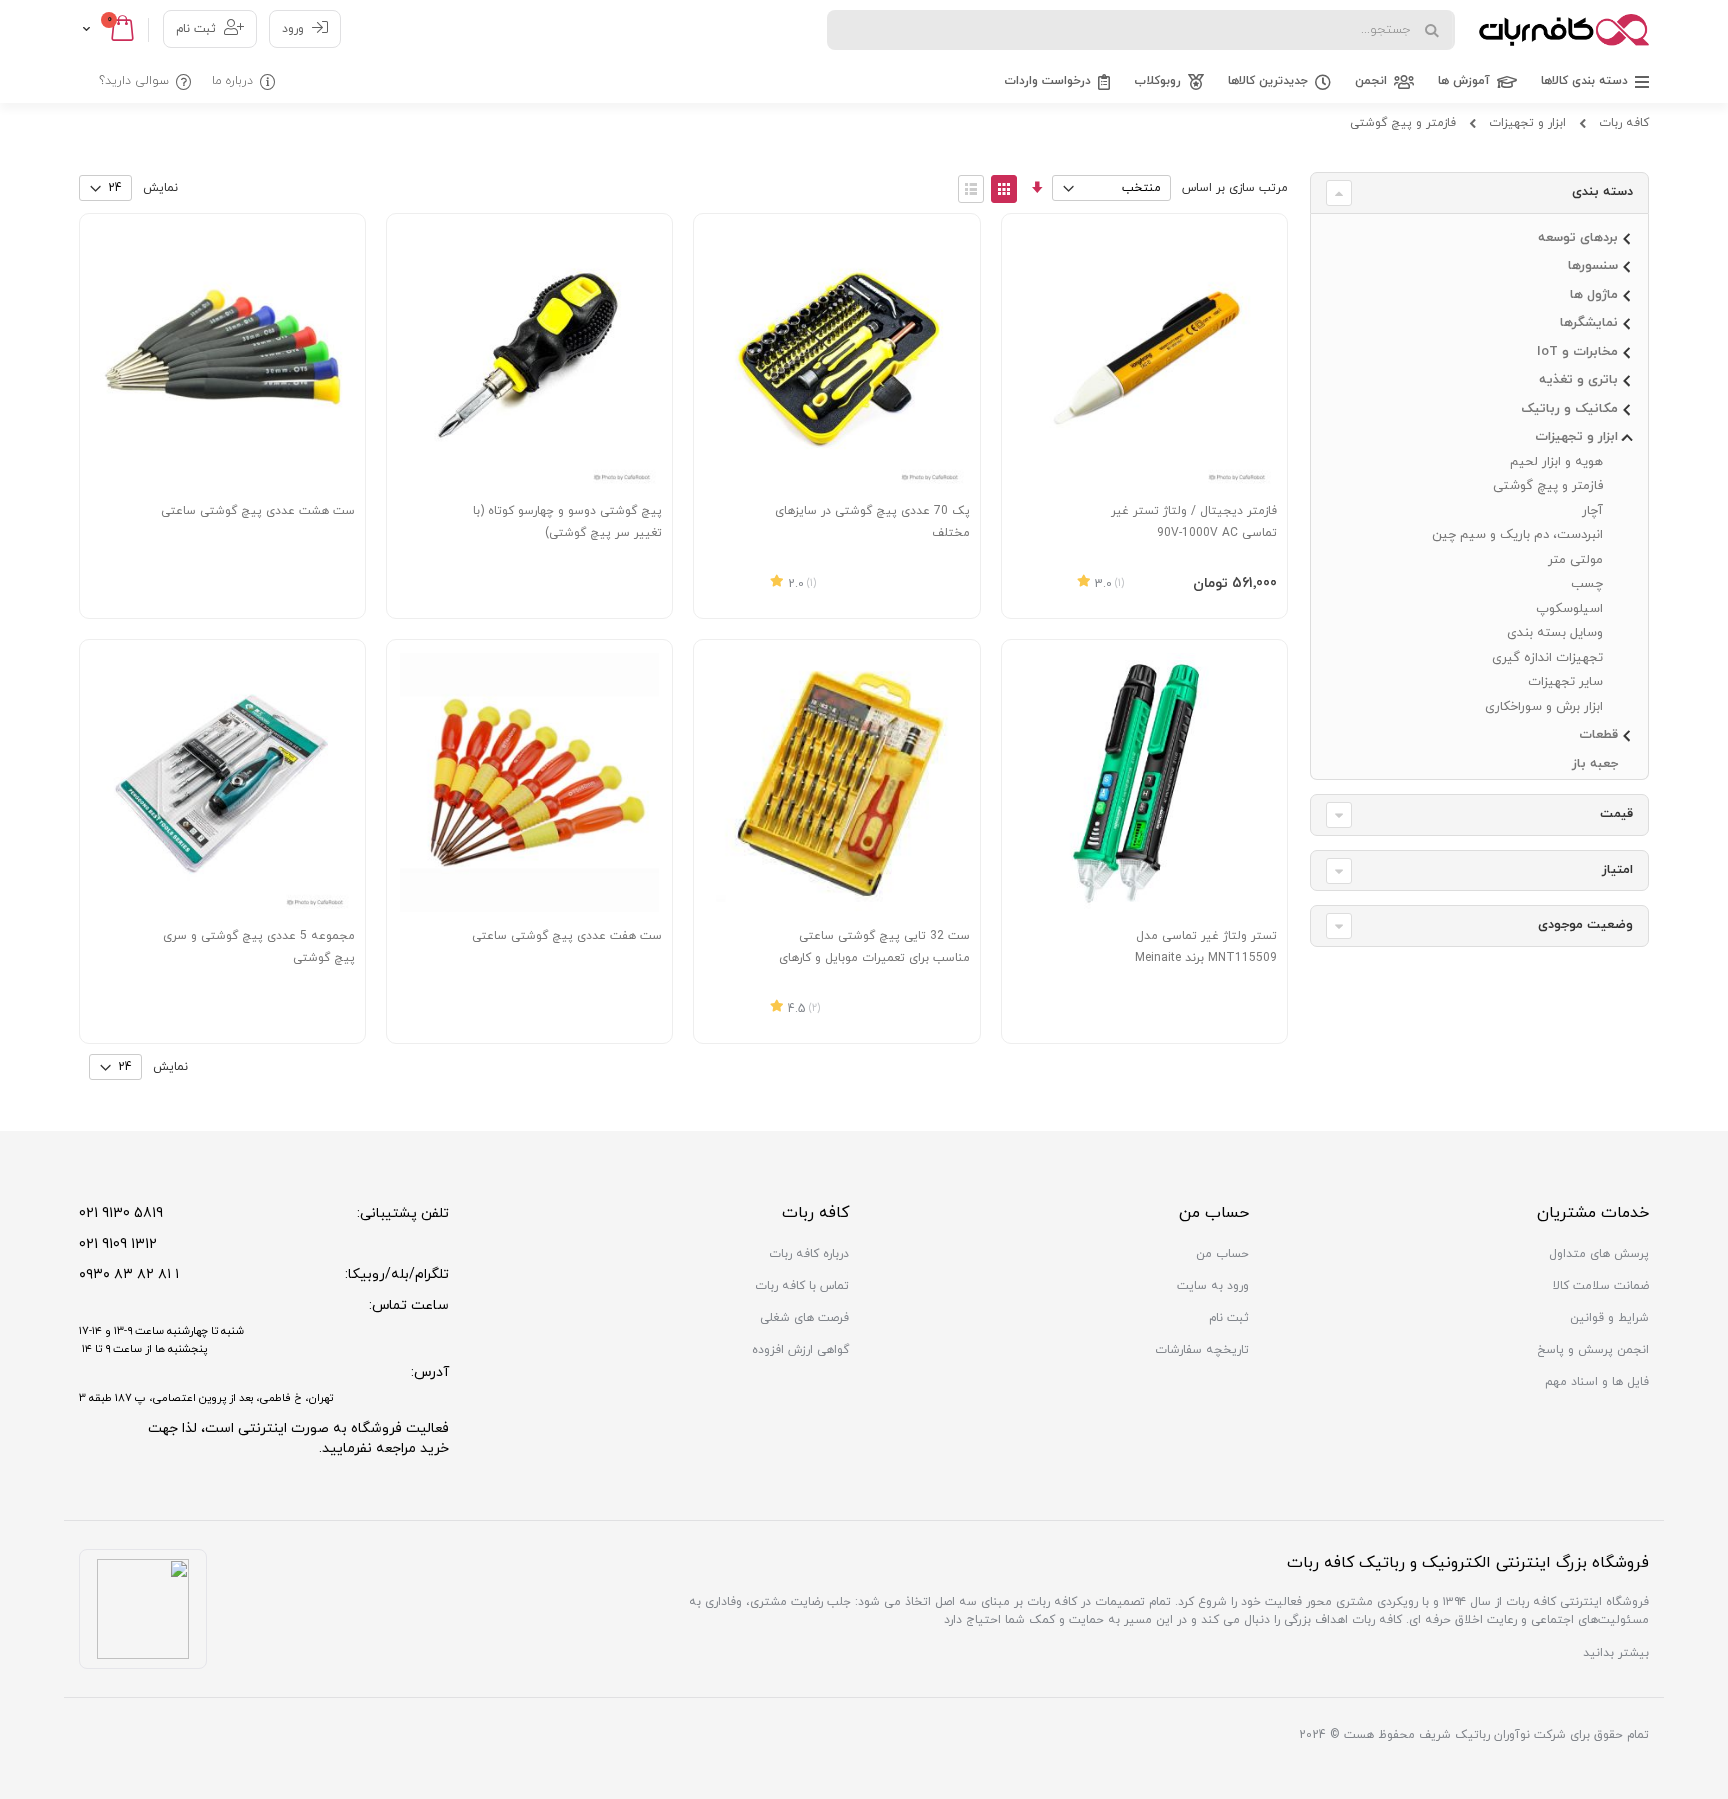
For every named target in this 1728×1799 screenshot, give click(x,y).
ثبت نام (196, 29)
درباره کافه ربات (809, 1254)
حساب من (1222, 1254)
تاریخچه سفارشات (1202, 1350)
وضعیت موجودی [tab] (1585, 925)
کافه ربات (1624, 123)
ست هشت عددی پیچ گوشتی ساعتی (258, 511)
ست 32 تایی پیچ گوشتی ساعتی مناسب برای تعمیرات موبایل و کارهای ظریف (874, 958)
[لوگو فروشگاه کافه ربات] (1564, 30)
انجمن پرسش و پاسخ (1593, 1350)
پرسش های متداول (1599, 1254)
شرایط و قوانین (1609, 1318)
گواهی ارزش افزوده (800, 1350)
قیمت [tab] (1616, 814)
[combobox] (1141, 30)
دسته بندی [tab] (1602, 192)
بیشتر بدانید (1616, 1653)
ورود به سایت (1213, 1286)
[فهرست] (971, 189)
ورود (293, 29)
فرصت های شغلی (804, 1318)
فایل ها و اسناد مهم (1597, 1382)
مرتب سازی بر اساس (1235, 188)
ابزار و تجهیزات (1527, 123)
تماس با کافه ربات (802, 1286)
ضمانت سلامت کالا (1601, 1286)
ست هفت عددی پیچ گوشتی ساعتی (567, 936)
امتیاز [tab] (1617, 870)
